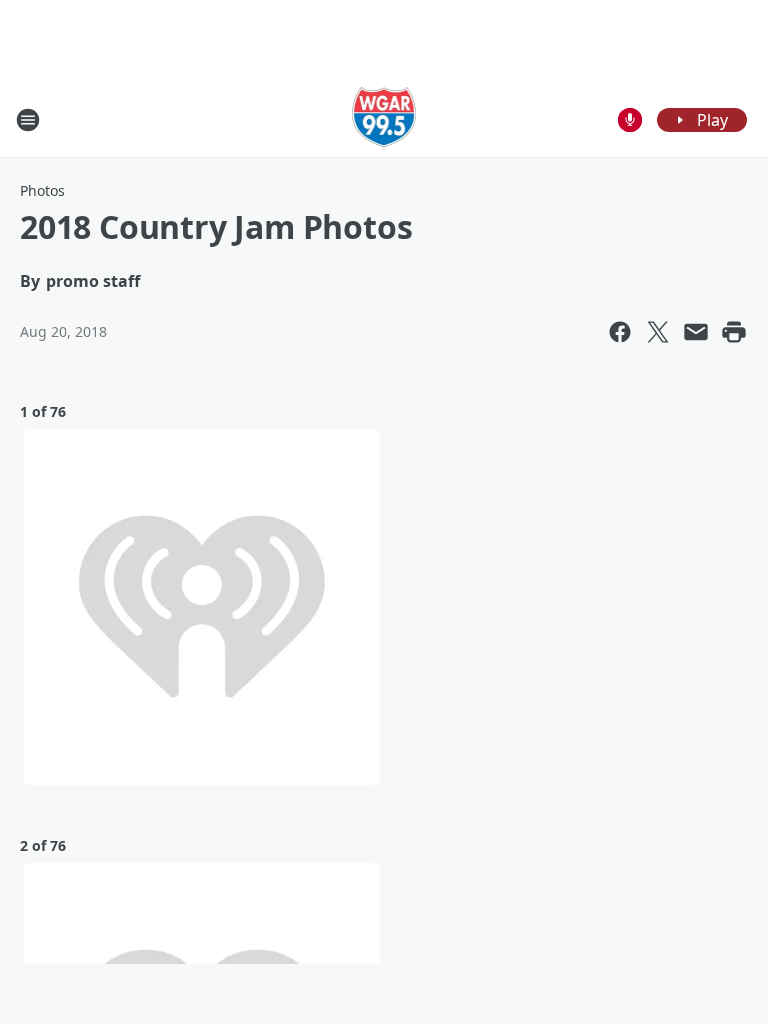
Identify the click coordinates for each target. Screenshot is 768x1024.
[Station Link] (384, 119)
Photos (42, 190)
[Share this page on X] (658, 332)
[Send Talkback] (630, 120)
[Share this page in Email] (696, 332)
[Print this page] (734, 332)
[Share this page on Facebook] (620, 332)
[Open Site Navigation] (28, 120)
